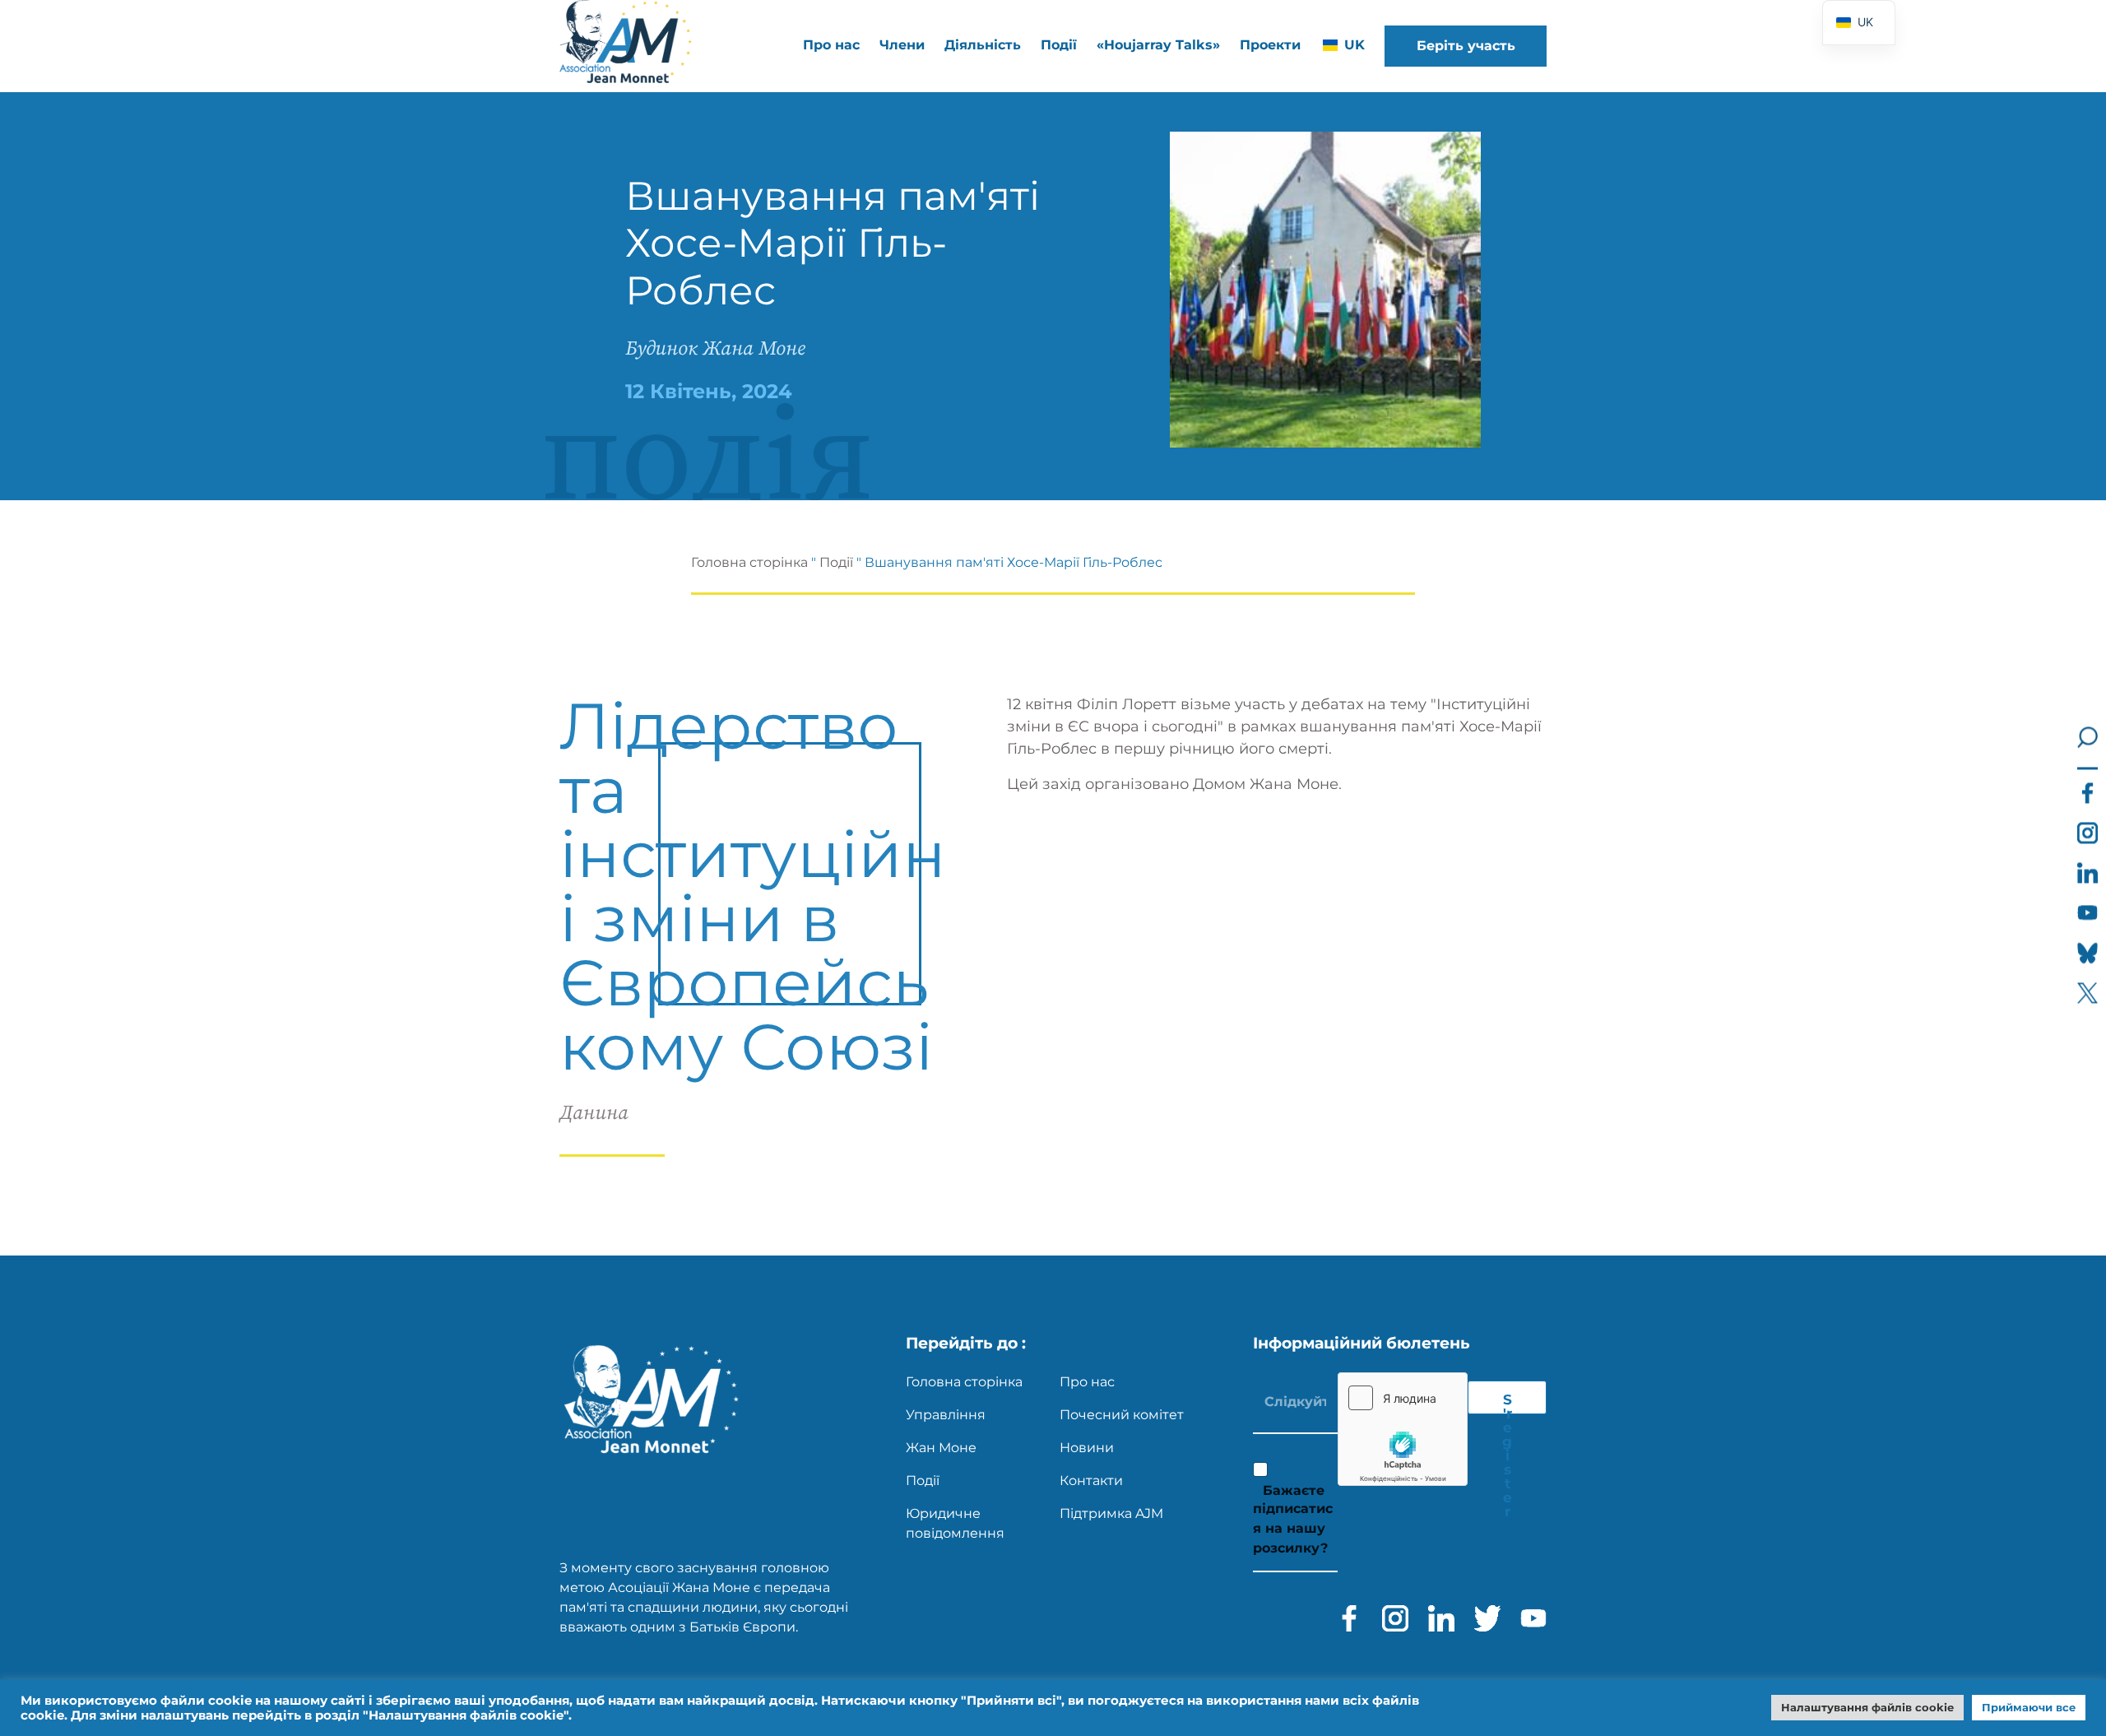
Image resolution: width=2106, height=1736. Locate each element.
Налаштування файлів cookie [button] (1867, 1707)
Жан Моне (941, 1448)
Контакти (1091, 1481)
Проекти (1270, 45)
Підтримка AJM (1111, 1513)
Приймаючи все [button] (2029, 1707)
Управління (946, 1415)
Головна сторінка (749, 562)
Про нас (1087, 1382)
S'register (1507, 1403)
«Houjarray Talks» (1158, 45)
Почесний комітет (1122, 1415)
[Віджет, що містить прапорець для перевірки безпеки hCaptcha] (1403, 1429)
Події (1059, 45)
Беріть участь (1466, 46)
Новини (1087, 1448)
